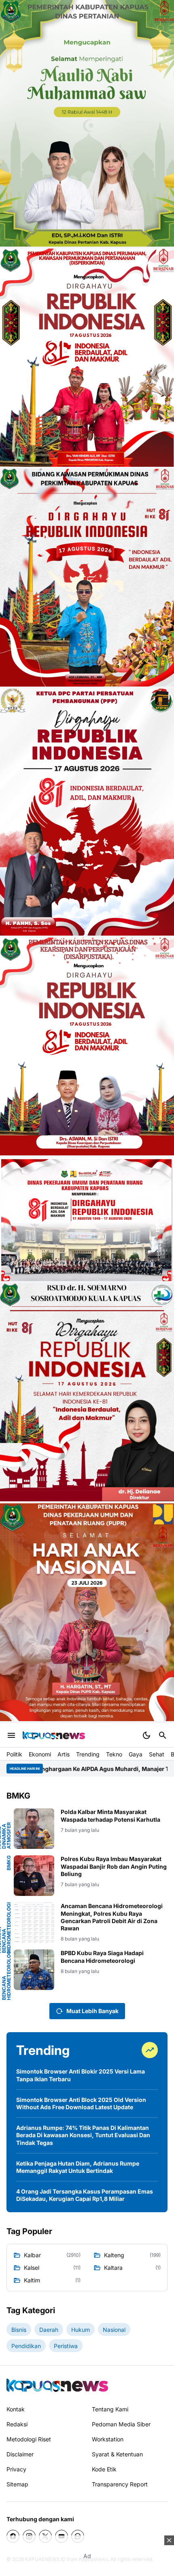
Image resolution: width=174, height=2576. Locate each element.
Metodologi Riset (29, 2439)
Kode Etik (104, 2469)
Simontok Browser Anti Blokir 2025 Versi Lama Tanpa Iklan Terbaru (81, 2075)
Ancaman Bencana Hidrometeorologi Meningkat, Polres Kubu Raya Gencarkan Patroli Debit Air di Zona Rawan (112, 1917)
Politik (14, 1754)
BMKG (9, 1863)
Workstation (108, 2439)
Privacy (16, 2469)
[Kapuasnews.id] (57, 2385)
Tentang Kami (110, 2409)
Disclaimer (20, 2454)
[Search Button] (163, 1735)
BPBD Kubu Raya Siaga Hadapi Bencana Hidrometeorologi (102, 1957)
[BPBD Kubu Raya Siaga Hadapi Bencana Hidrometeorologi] (34, 1970)
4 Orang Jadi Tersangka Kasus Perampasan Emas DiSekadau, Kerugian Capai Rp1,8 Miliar (85, 2195)
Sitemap (17, 2484)
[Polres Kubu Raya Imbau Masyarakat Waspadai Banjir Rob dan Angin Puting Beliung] (34, 1876)
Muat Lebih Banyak (92, 2011)
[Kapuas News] (54, 1735)
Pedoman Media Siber (121, 2424)
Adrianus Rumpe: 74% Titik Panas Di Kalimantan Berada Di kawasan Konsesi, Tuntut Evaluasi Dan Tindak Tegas (83, 2135)
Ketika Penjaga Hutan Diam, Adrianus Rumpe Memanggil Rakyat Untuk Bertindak (78, 2167)
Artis (64, 1754)
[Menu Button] (11, 1735)
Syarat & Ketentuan (117, 2454)
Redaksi (17, 2424)
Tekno (114, 1754)
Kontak (16, 2409)
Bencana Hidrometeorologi (6, 1975)
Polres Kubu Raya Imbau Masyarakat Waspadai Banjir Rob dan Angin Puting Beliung (114, 1866)
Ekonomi (40, 1754)
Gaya (136, 1754)
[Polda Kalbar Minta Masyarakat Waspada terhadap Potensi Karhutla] (34, 1829)
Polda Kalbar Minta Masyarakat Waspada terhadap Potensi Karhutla (110, 1815)
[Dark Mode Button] (146, 1735)
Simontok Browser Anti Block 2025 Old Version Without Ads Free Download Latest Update (81, 2103)
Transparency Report (120, 2484)
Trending (88, 1754)
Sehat (157, 1754)
